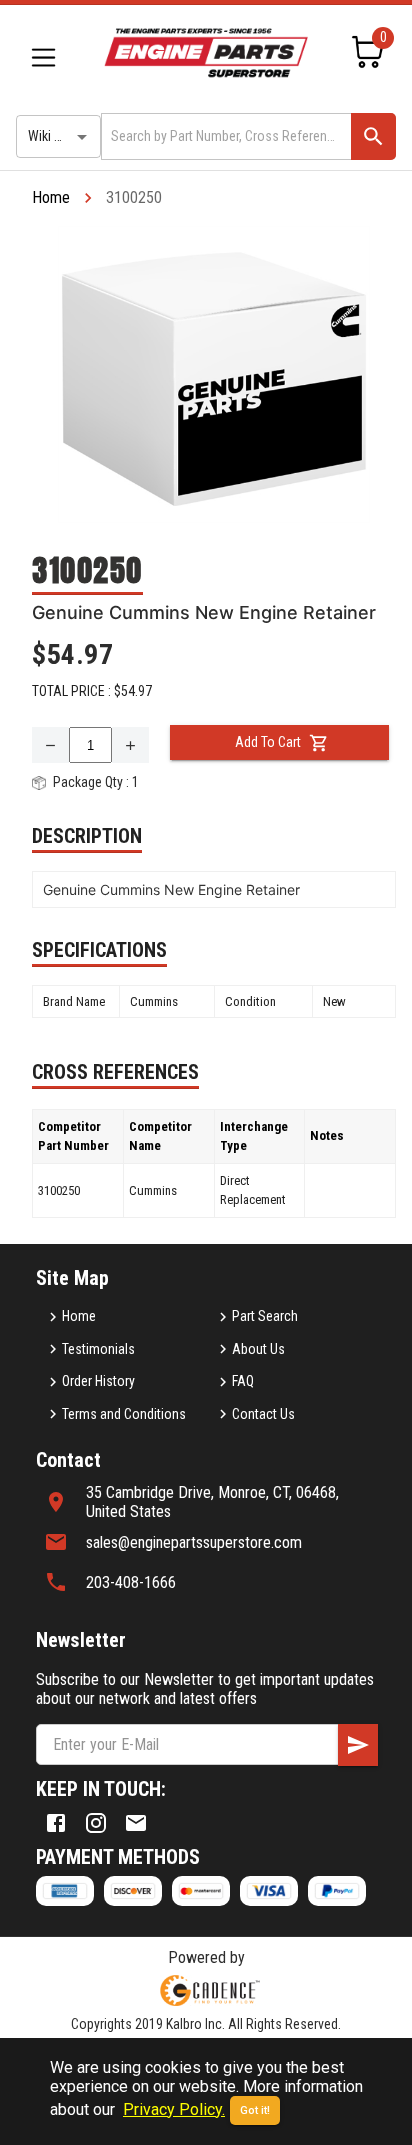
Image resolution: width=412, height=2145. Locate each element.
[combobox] (224, 136)
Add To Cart (268, 742)
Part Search (265, 1316)
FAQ (243, 1381)
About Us (258, 1349)
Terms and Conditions (124, 1414)
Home (51, 197)
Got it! (255, 2110)
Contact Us (263, 1414)
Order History (98, 1381)
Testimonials (98, 1349)
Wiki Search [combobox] (61, 136)
